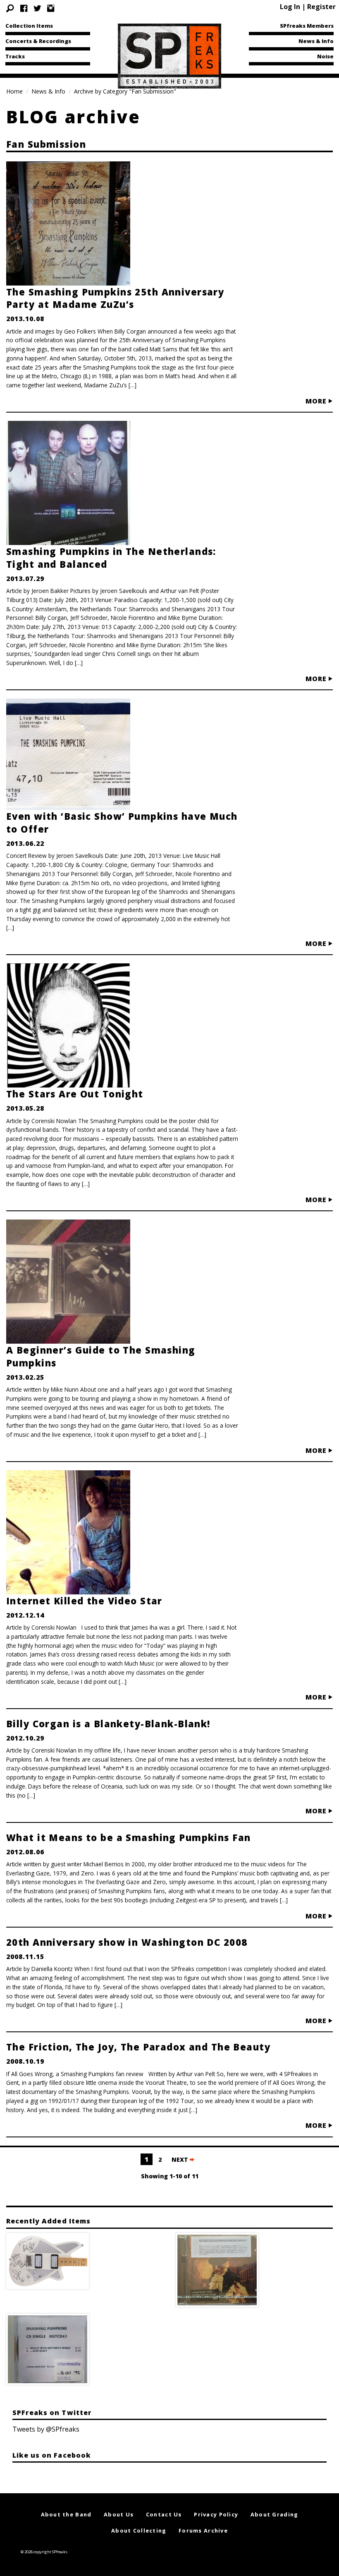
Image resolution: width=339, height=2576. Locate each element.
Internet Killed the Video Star (84, 1601)
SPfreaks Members (307, 26)
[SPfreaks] (169, 55)
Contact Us (164, 2514)
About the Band (66, 2514)
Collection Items (29, 26)
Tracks (15, 56)
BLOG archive (73, 116)
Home (14, 91)
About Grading (275, 2514)
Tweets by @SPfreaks (46, 2429)
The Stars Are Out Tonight (75, 1094)
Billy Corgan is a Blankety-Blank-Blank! (108, 1724)
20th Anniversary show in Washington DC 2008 (127, 1942)
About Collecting (139, 2530)
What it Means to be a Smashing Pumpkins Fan (129, 1837)
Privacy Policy (216, 2514)
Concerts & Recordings (38, 41)
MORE (317, 401)
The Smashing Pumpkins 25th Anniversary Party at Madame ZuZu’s (115, 298)
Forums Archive (203, 2530)
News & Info (316, 41)
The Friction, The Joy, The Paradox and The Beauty (138, 2047)
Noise (325, 56)
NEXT (181, 2159)
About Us (119, 2514)
